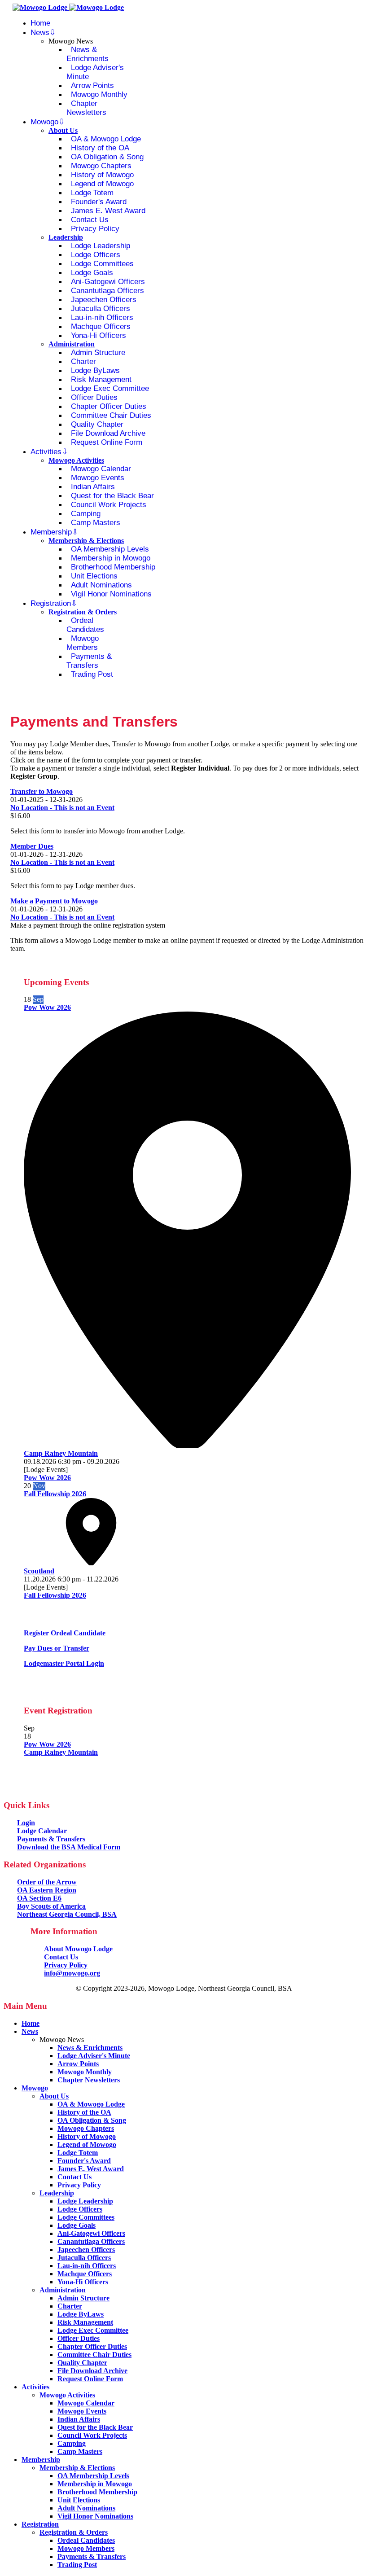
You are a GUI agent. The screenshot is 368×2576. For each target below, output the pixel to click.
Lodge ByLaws (95, 370)
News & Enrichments (88, 54)
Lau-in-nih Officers (102, 318)
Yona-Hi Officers (99, 335)
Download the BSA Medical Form (69, 1847)
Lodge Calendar (42, 1831)
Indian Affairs (93, 487)
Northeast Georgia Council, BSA (67, 1914)
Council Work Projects (109, 505)
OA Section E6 (39, 1898)
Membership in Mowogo (111, 558)
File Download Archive (108, 433)
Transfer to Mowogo (42, 791)
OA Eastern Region (47, 1890)
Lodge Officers (96, 255)
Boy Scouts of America (51, 1906)
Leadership (66, 237)
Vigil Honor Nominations (111, 594)
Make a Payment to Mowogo (54, 901)
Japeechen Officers (104, 300)
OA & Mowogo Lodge (106, 139)
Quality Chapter (97, 424)
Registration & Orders (83, 612)
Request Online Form (107, 442)
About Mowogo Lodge (78, 1949)
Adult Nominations (101, 585)
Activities (46, 452)
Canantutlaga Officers (107, 291)
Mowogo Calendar (101, 469)
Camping (86, 514)
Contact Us (90, 220)
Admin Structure (98, 353)
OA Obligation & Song (107, 157)
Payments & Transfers (89, 661)
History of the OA (100, 148)
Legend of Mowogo (102, 184)
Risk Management (101, 379)
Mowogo (44, 122)
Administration (72, 344)
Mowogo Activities (76, 460)
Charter (83, 361)
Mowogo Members (83, 643)
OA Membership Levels (110, 549)
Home (40, 23)
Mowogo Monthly (99, 94)
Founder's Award (99, 202)
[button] (65, 1633)
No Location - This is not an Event (62, 808)
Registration (51, 603)
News (40, 33)
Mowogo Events (98, 478)
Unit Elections (94, 576)
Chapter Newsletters (86, 108)
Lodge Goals (92, 273)
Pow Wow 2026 (47, 1007)
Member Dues (32, 846)
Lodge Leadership (101, 246)
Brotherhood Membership (113, 567)
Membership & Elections (86, 541)
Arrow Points (92, 85)
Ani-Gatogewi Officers (108, 282)
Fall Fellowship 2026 (55, 1494)
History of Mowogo (102, 175)
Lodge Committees (102, 264)
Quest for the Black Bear (112, 496)
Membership (51, 532)
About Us (63, 130)
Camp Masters (96, 523)
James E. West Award (108, 211)
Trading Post (92, 674)
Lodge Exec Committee (110, 388)
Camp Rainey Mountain (61, 1752)
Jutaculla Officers (101, 309)
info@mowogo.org (72, 1973)
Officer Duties (94, 397)
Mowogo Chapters (101, 166)
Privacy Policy (95, 229)
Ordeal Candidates (85, 625)
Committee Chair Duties (111, 415)
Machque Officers (101, 326)
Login (26, 1823)
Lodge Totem (92, 193)
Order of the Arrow (47, 1882)
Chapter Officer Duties (109, 406)
